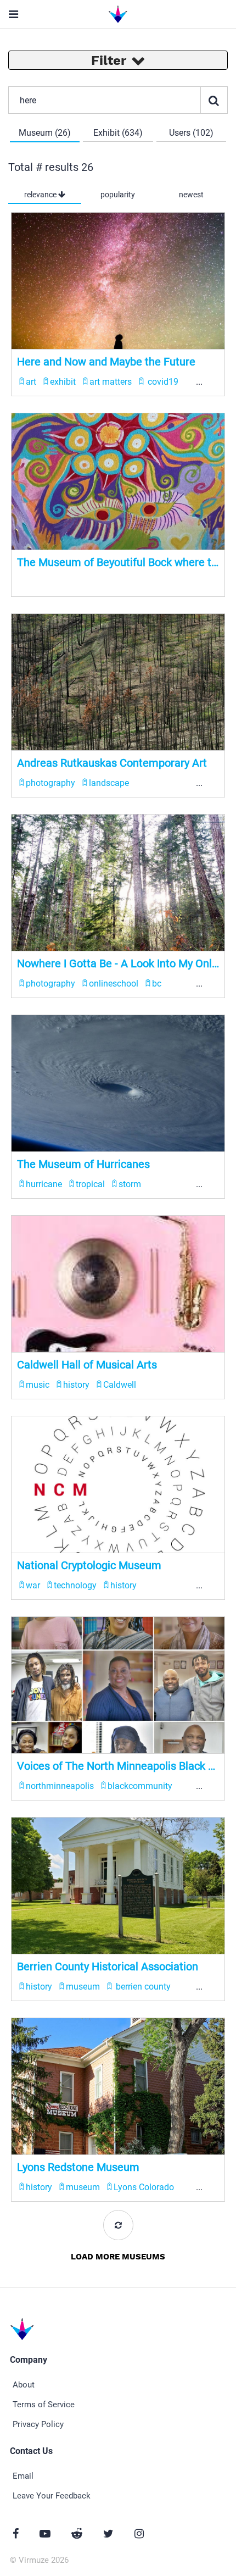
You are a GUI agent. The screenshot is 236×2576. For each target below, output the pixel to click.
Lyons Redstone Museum (78, 2167)
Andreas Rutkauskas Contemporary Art (112, 763)
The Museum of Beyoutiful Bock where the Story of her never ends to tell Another (118, 562)
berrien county (142, 1987)
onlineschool (114, 984)
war (33, 1585)
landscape (109, 783)
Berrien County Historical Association (108, 1966)
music (38, 1385)
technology (75, 1585)
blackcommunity (140, 1786)
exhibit (63, 382)
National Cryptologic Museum (89, 1565)
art (31, 382)
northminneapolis (60, 1786)
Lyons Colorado (144, 2187)
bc (157, 984)
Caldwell (120, 1385)
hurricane (44, 1184)
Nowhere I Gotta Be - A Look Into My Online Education (118, 963)
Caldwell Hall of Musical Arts (87, 1365)
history (76, 1385)
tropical (90, 1184)
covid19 (162, 382)
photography (50, 783)
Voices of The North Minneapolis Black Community (118, 1766)
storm (130, 1184)
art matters (111, 382)
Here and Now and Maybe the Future (106, 362)
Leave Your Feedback (52, 2496)
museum (83, 1987)
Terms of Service (44, 2405)
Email (23, 2476)
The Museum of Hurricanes (83, 1164)
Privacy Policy (38, 2424)
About (24, 2385)
